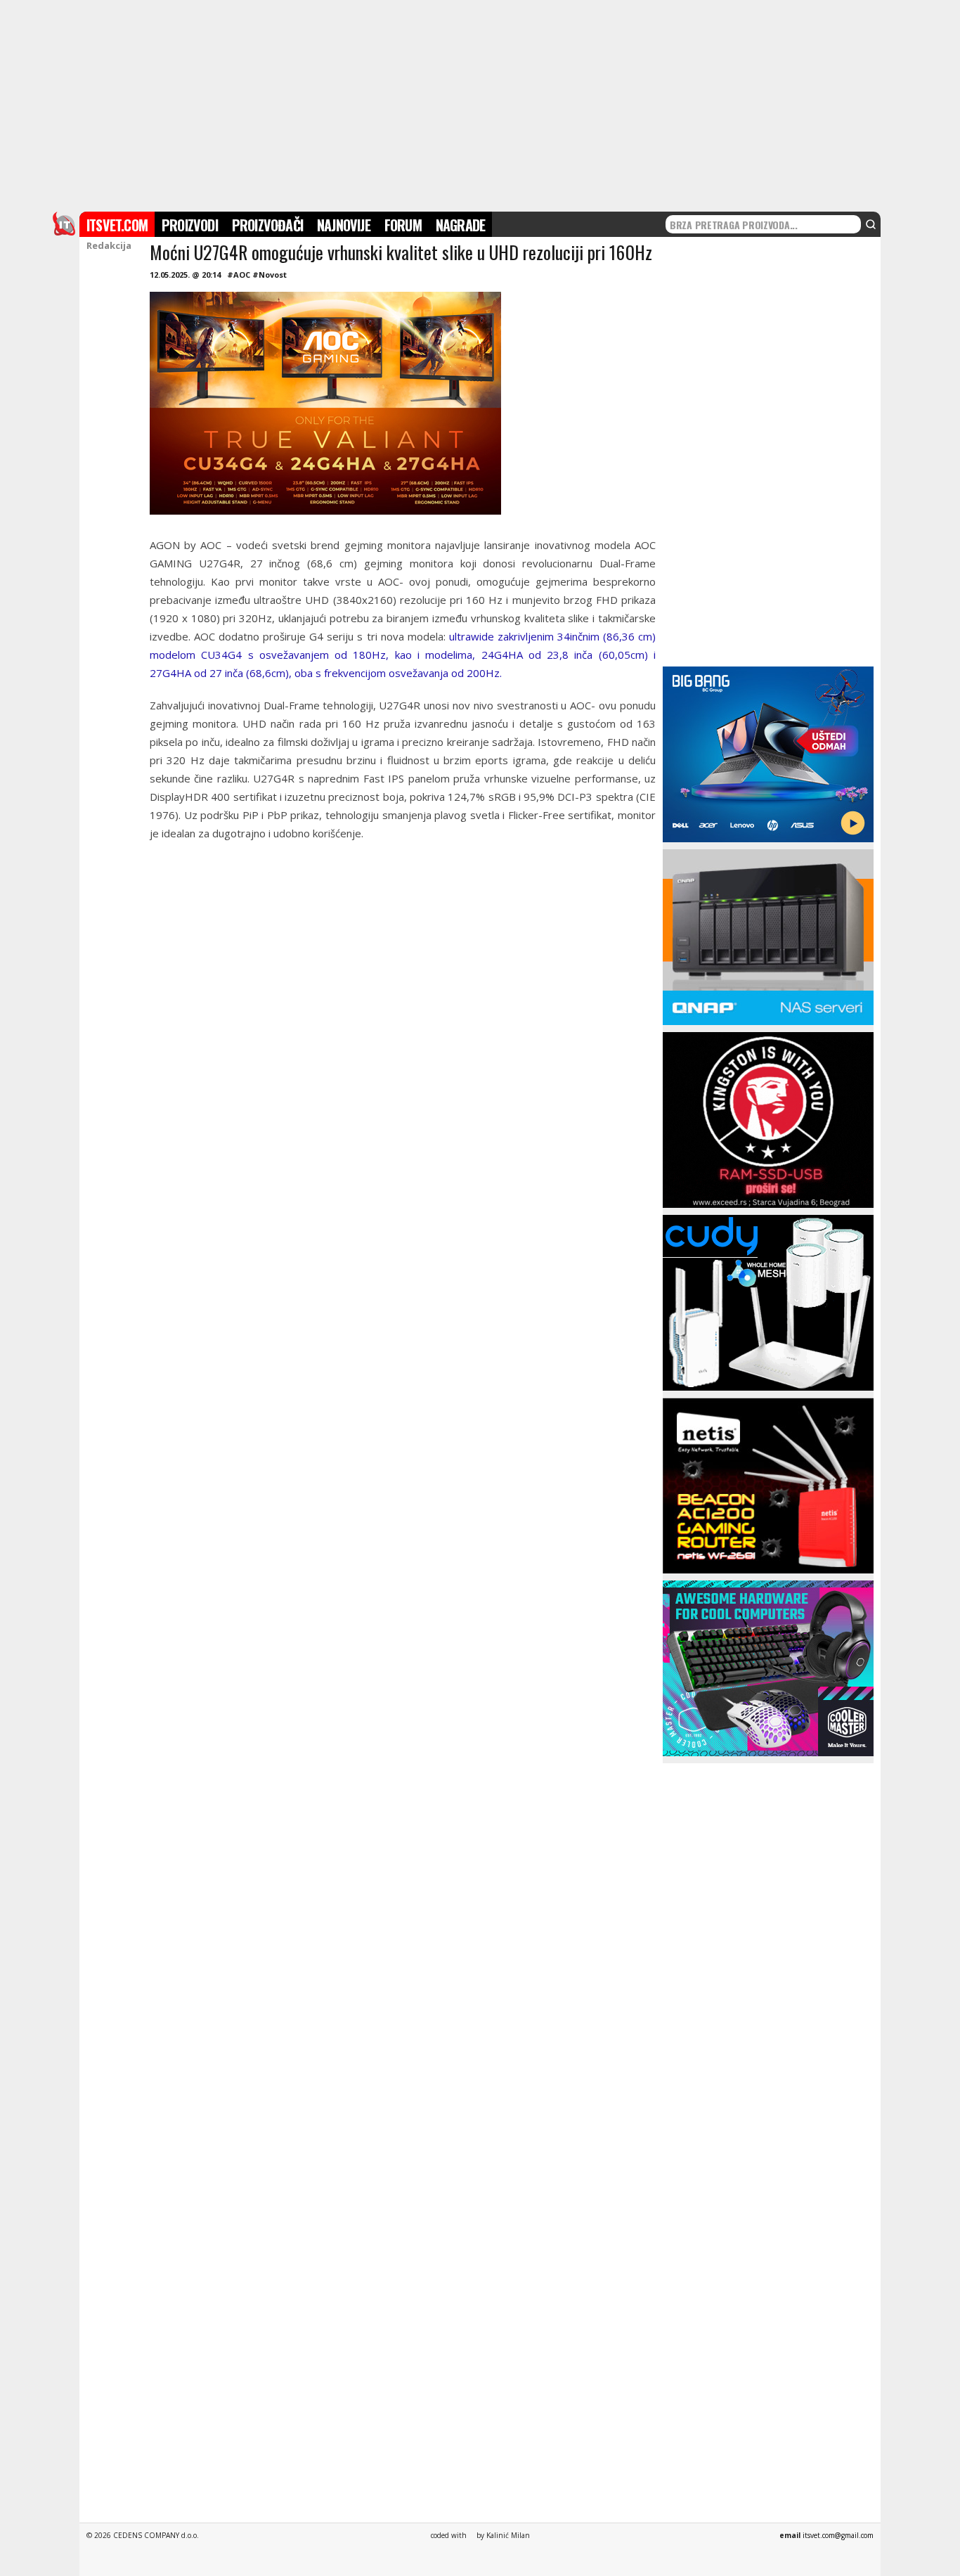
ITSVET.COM (117, 225)
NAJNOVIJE (344, 225)
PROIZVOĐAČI (267, 225)
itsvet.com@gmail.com (838, 2535)
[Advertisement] (480, 104)
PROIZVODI (190, 225)
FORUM (403, 225)
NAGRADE (460, 225)
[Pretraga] (871, 224)
